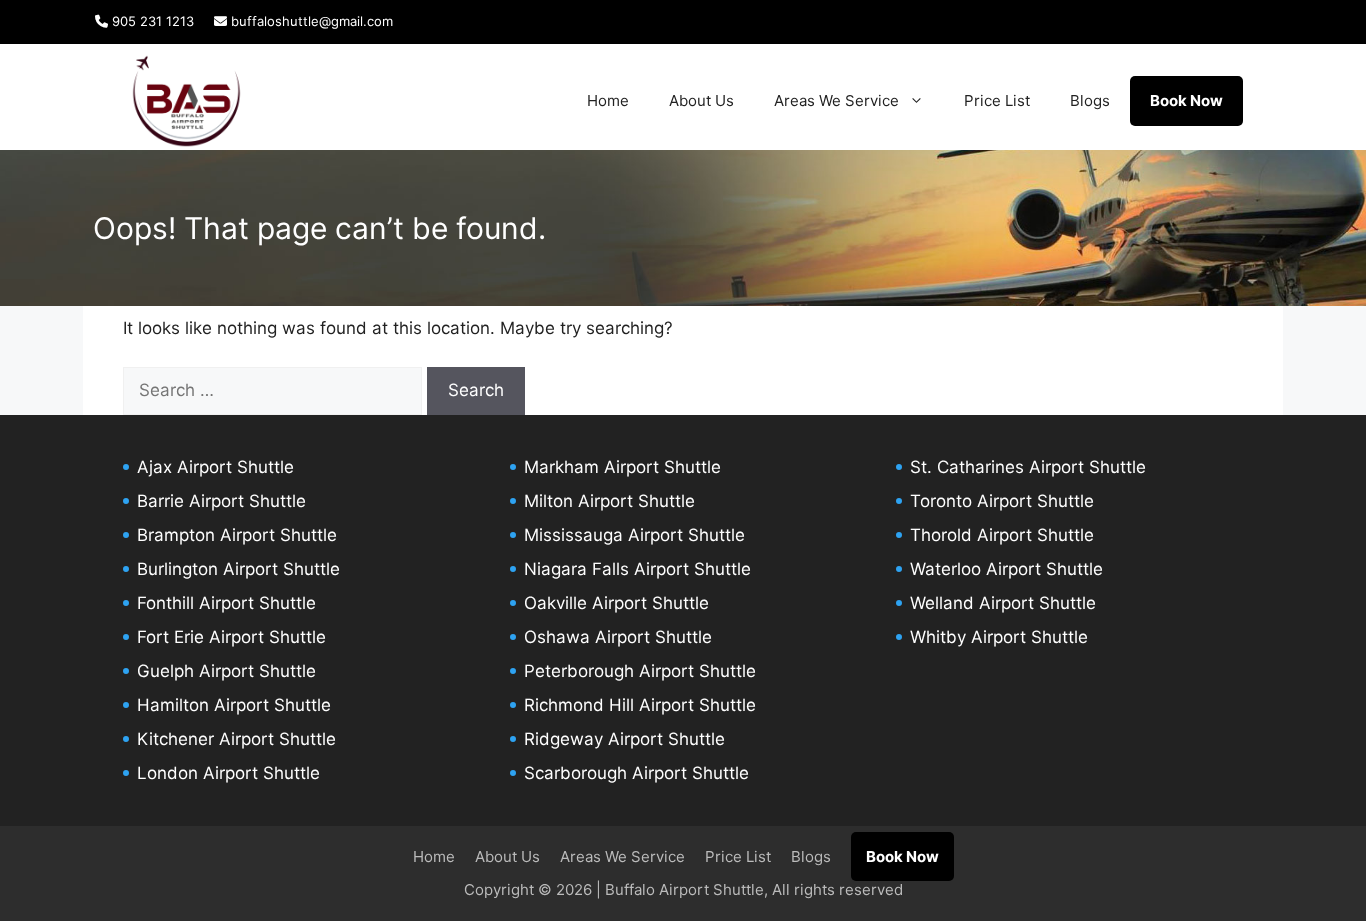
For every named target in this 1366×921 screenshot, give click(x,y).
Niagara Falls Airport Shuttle (637, 569)
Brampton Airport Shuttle (237, 535)
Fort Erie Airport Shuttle (231, 637)
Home (608, 100)
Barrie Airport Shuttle (221, 501)
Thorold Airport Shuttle (1002, 535)
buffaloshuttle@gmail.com (310, 21)
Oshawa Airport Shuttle (618, 637)
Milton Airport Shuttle (609, 501)
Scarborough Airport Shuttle (636, 773)
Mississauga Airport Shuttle (634, 535)
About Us (701, 100)
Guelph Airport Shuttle (226, 671)
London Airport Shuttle (228, 773)
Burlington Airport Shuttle (238, 569)
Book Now (1186, 100)
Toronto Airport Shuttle (1002, 501)
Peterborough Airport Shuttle (640, 671)
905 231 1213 (151, 21)
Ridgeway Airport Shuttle (624, 739)
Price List (997, 100)
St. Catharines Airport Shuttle (1028, 467)
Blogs (1090, 100)
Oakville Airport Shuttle (616, 603)
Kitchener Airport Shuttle (236, 739)
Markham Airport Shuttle (622, 467)
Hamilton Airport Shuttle (234, 705)
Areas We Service (836, 100)
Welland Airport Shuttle (1003, 603)
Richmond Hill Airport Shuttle (640, 705)
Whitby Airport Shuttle (999, 637)
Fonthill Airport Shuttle (226, 603)
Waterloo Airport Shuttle (1006, 569)
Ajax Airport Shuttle (215, 467)
